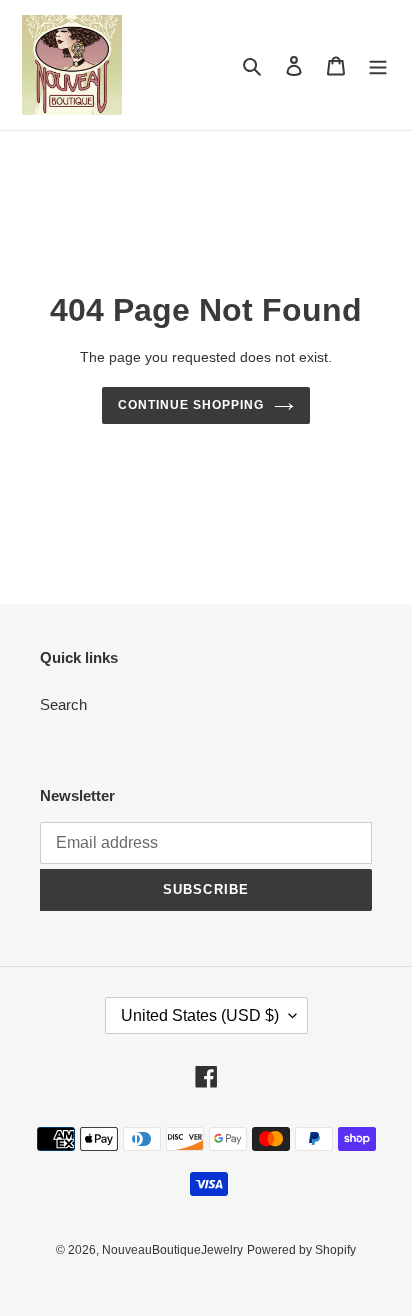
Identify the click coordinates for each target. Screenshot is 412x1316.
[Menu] (378, 65)
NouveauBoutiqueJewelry (172, 1250)
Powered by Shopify (301, 1250)
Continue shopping (191, 405)
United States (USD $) (200, 1015)
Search (63, 704)
